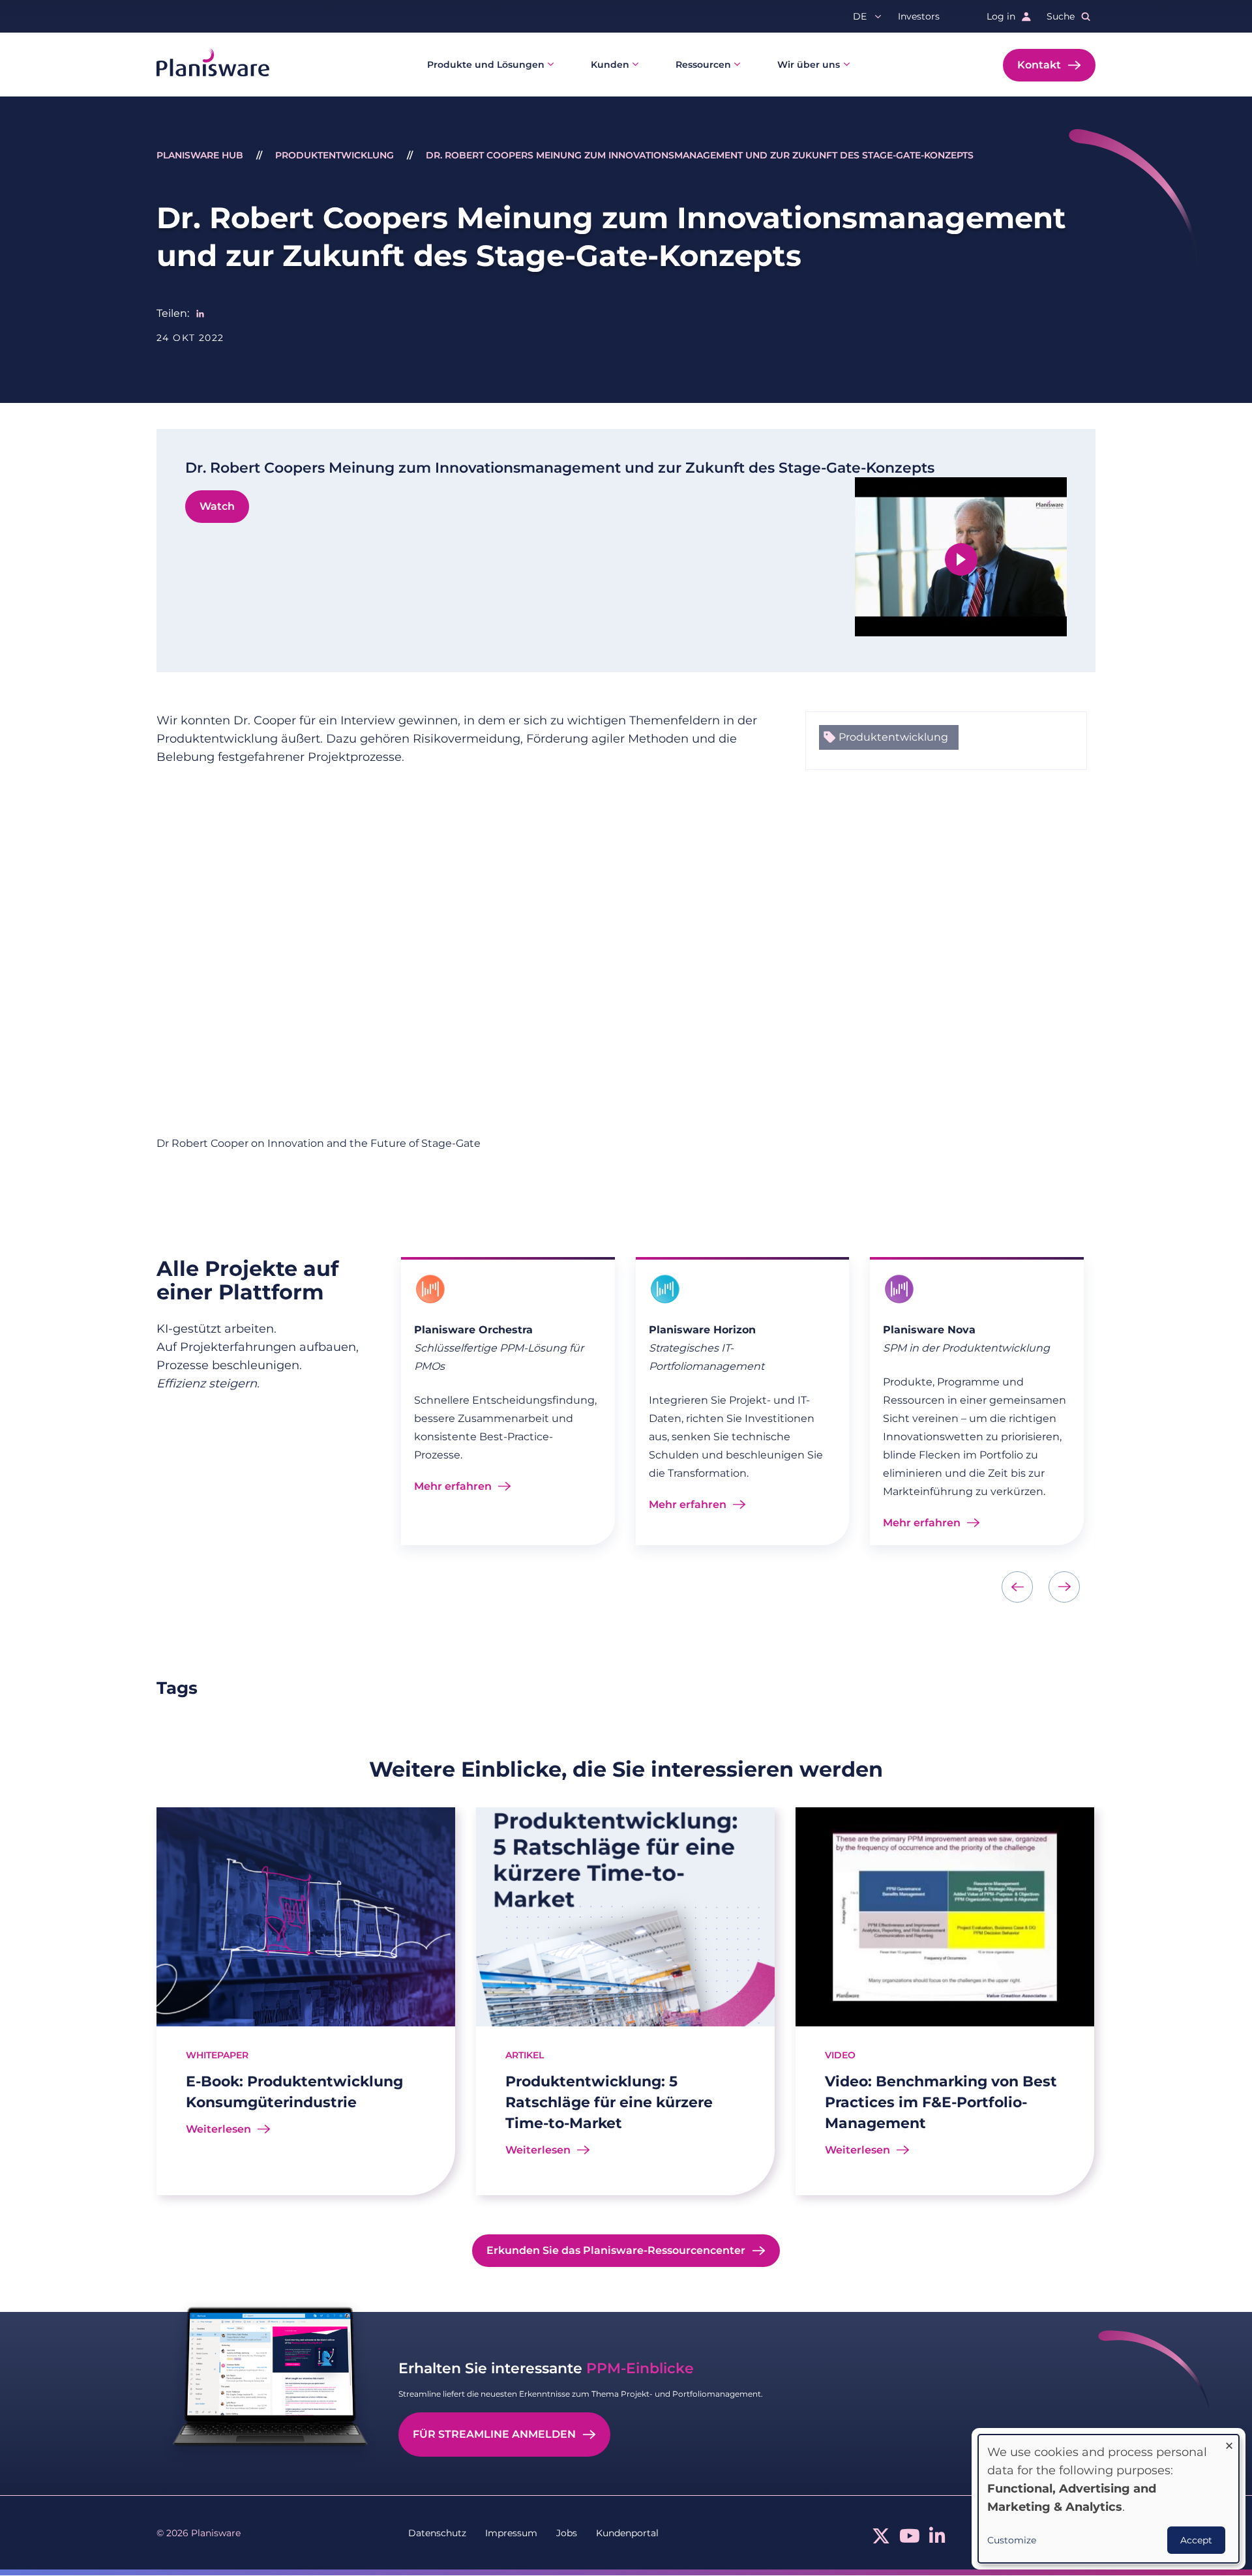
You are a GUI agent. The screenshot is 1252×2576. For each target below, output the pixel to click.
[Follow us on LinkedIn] (937, 2539)
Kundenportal (627, 2533)
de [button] (860, 16)
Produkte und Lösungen (486, 65)
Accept (1196, 2540)
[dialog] (1109, 2499)
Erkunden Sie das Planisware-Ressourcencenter (616, 2250)
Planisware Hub (200, 155)
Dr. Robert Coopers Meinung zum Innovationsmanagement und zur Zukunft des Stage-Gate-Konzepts (700, 155)
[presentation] (1017, 1587)
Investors (919, 16)
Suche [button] (1061, 16)
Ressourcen (703, 65)
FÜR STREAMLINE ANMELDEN (494, 2434)
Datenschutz (437, 2533)
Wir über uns (809, 65)
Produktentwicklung (335, 155)
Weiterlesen (218, 2129)
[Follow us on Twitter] (881, 2539)
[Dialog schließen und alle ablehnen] (1229, 2443)
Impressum (511, 2533)
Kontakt (1039, 65)
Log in (1001, 16)
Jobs (567, 2533)
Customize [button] (1012, 2540)
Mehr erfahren (453, 1486)
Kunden (610, 65)
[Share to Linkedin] (200, 314)
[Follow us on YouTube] (910, 2539)
